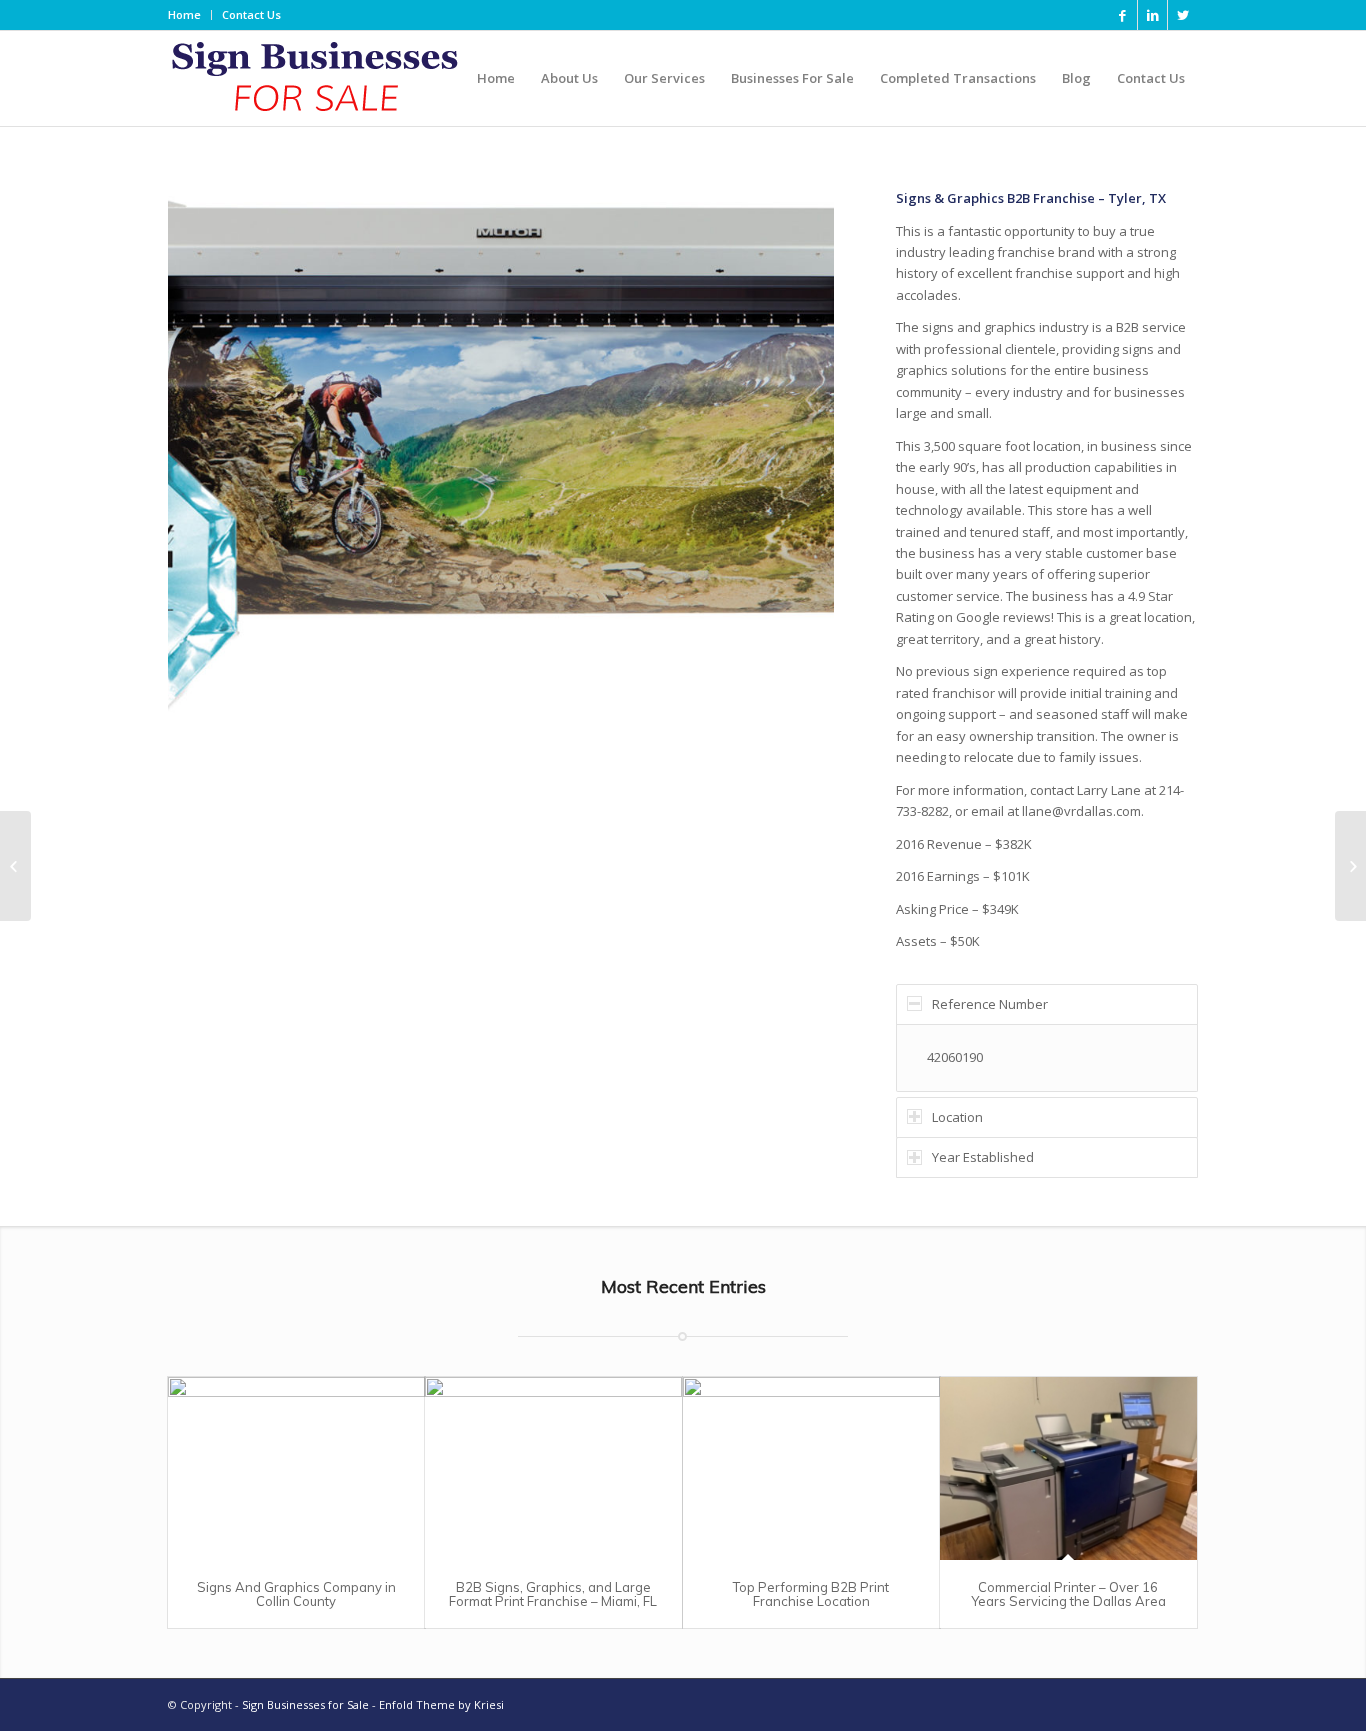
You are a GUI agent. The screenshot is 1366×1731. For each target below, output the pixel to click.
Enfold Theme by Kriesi (441, 1704)
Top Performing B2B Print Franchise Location (811, 1594)
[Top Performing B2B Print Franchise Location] (811, 1468)
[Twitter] (1183, 15)
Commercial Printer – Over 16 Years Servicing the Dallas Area (1068, 1594)
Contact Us (251, 14)
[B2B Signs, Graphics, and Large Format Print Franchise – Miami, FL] (553, 1468)
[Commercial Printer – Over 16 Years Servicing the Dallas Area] (1068, 1468)
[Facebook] (1122, 15)
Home (184, 14)
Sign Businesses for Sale (305, 1704)
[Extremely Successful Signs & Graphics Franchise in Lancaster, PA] (15, 866)
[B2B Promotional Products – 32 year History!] (1350, 866)
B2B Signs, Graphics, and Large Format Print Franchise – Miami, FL (553, 1594)
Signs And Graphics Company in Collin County (296, 1594)
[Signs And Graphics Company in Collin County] (296, 1468)
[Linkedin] (1152, 15)
